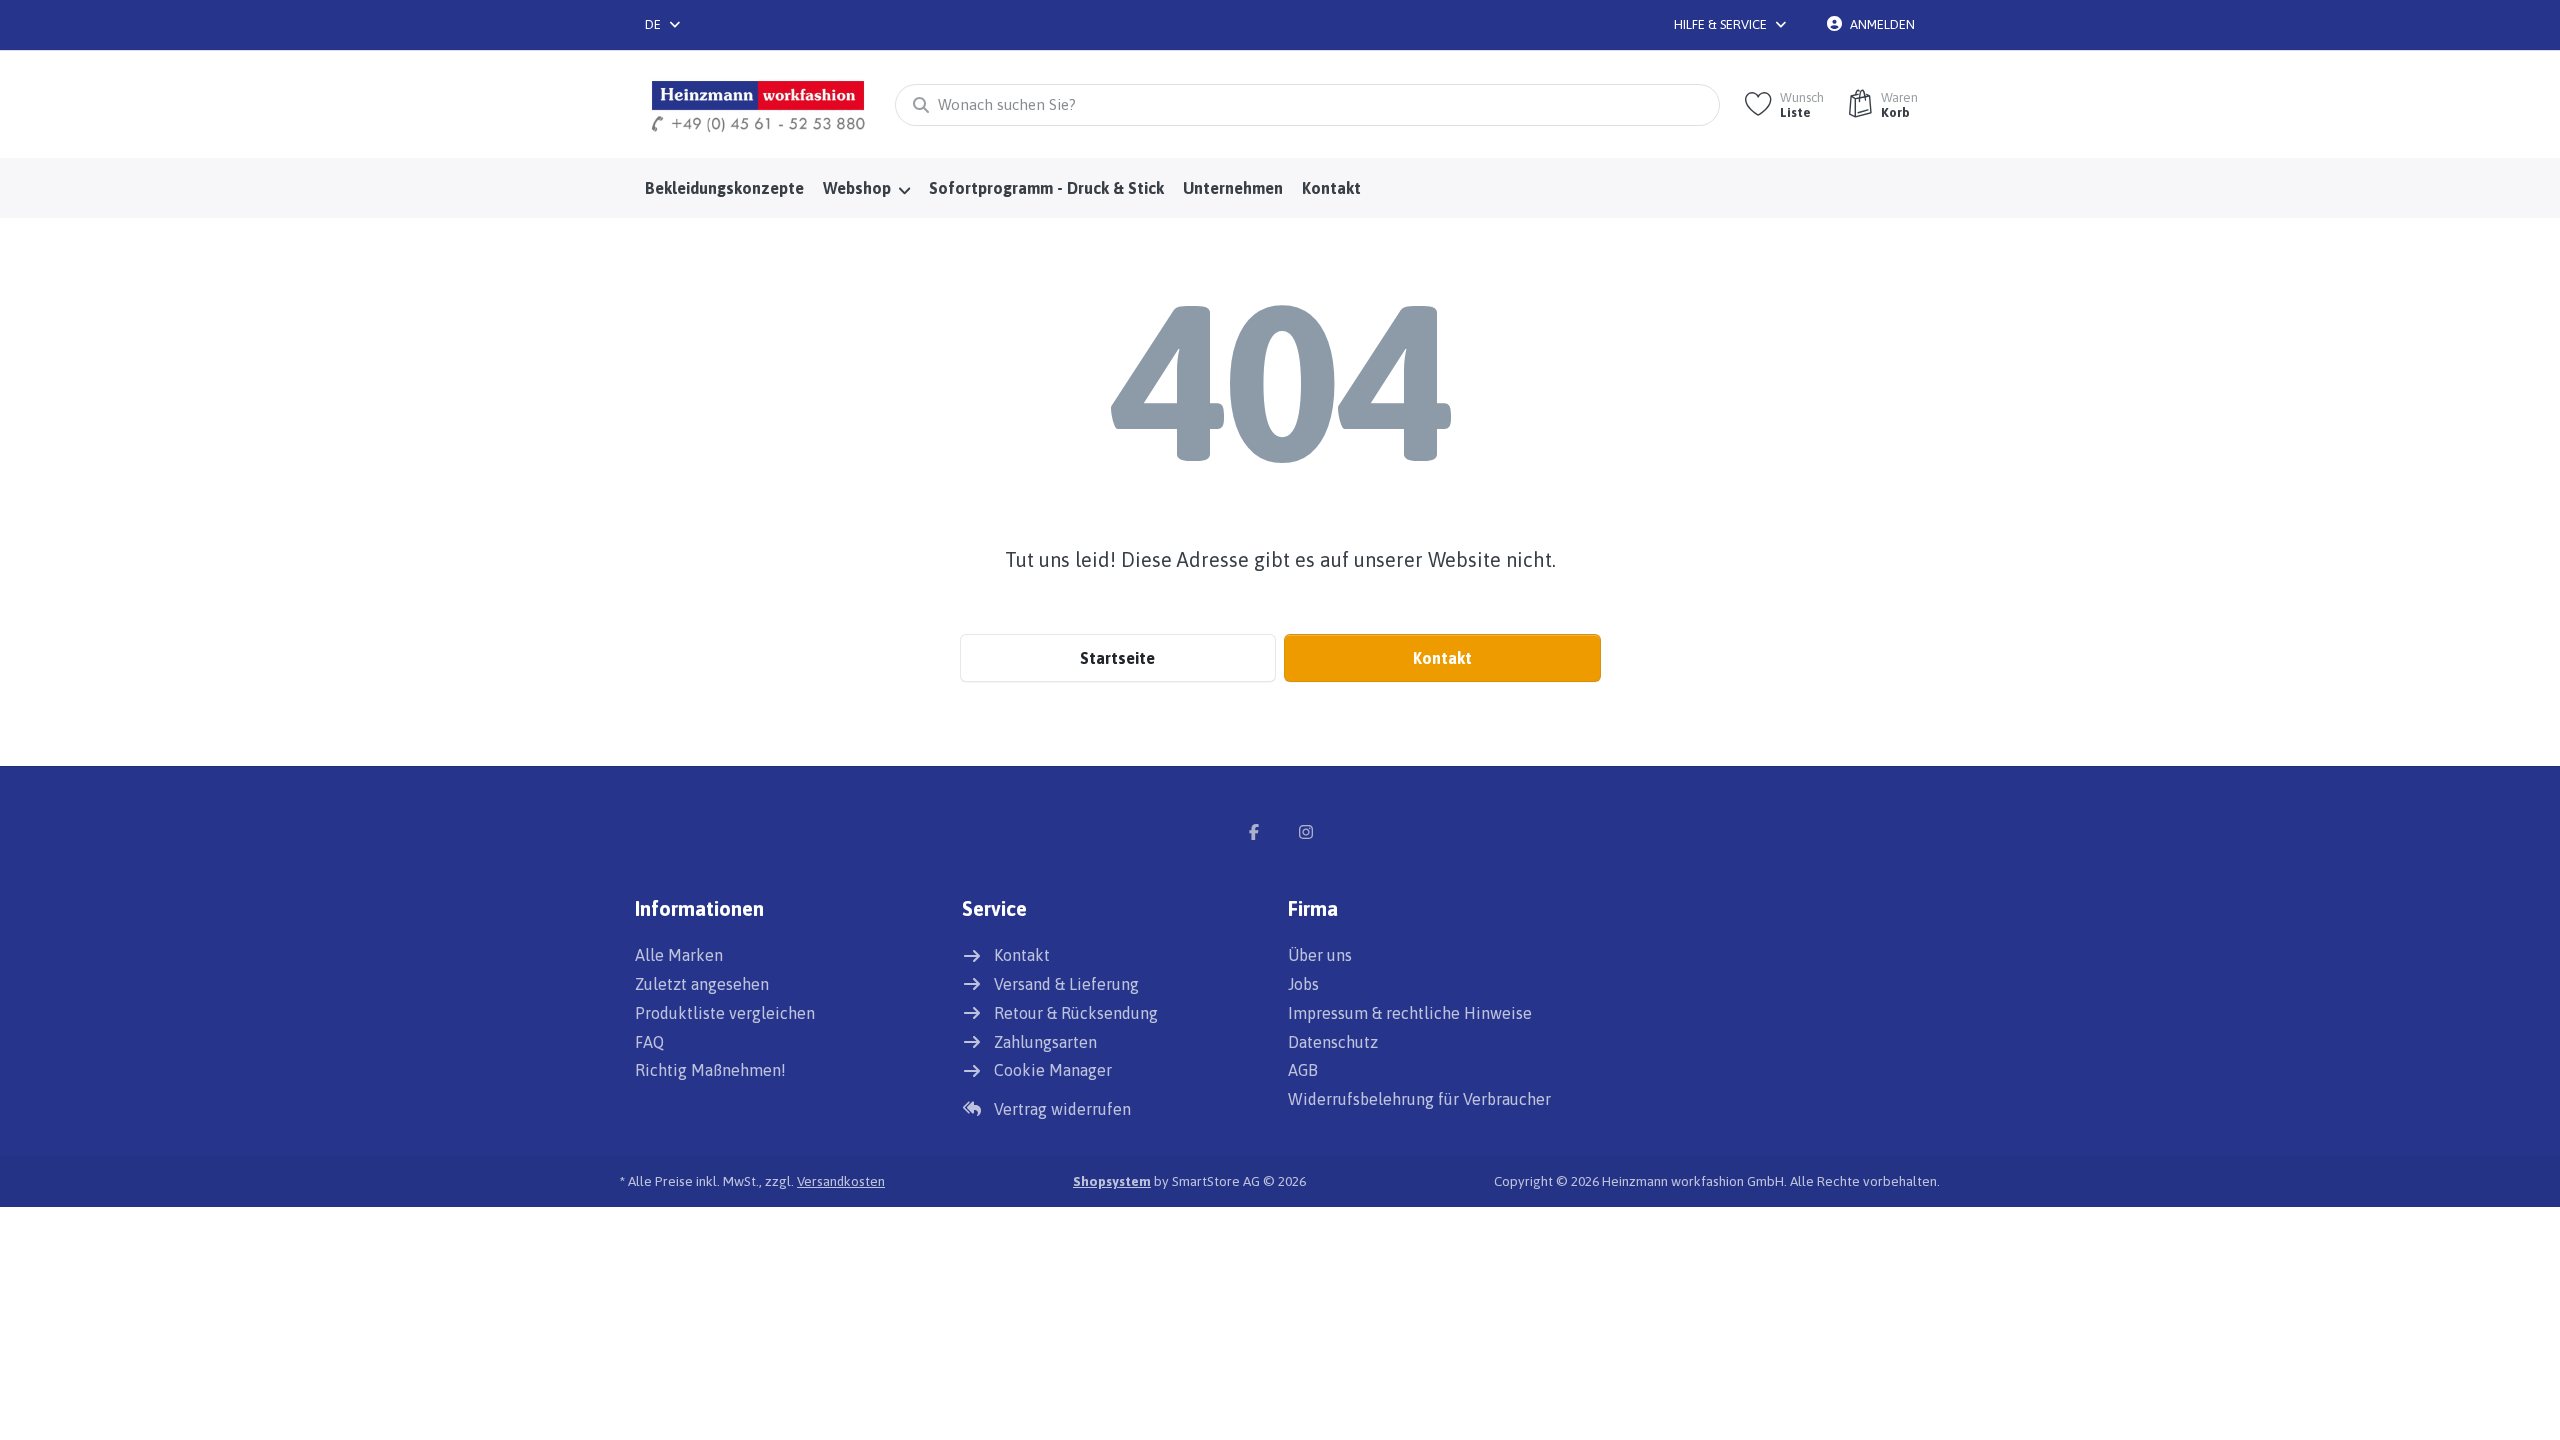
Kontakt (1442, 658)
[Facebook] (1254, 832)
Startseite (1117, 658)
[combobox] (664, 25)
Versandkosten (841, 1181)
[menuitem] (724, 189)
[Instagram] (1306, 832)
